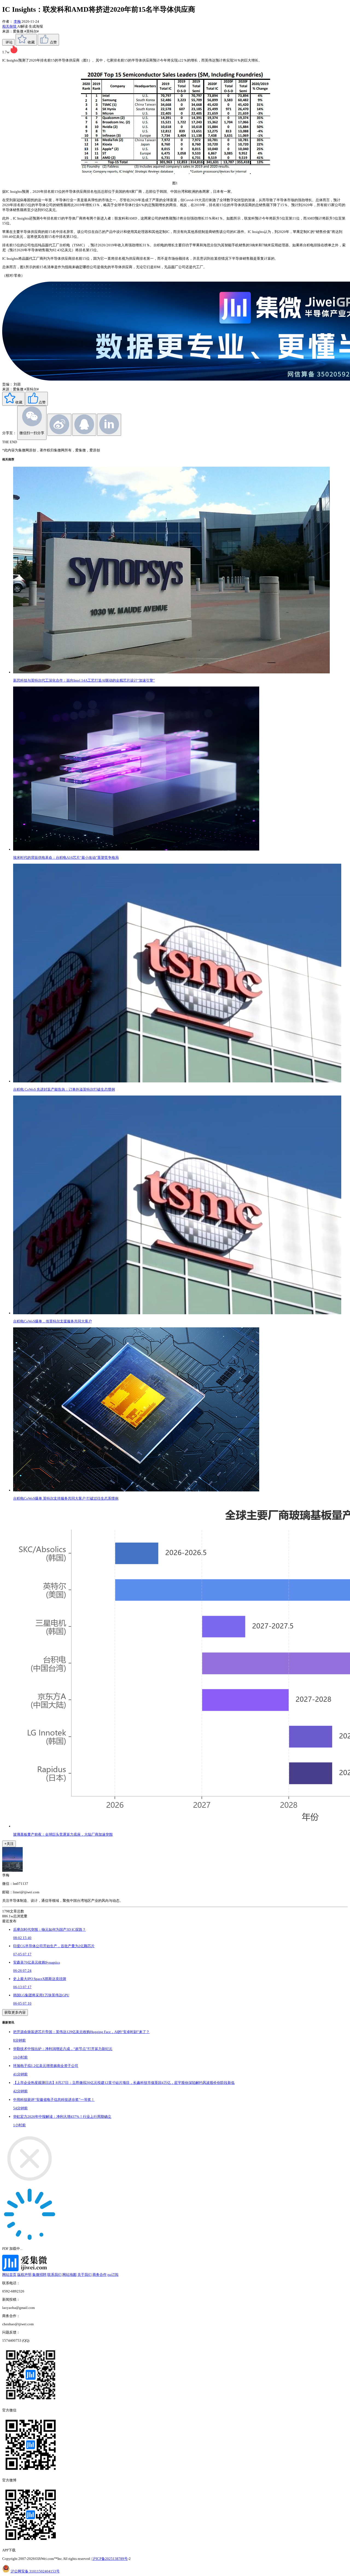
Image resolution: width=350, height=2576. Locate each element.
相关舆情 (10, 26)
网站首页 (9, 2275)
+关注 (9, 1844)
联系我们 (54, 2275)
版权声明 (24, 2275)
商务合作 (100, 2275)
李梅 (17, 21)
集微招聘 (39, 2275)
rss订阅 (113, 2275)
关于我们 (84, 2275)
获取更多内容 (15, 2012)
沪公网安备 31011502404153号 (35, 2571)
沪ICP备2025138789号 (110, 2559)
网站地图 (69, 2275)
